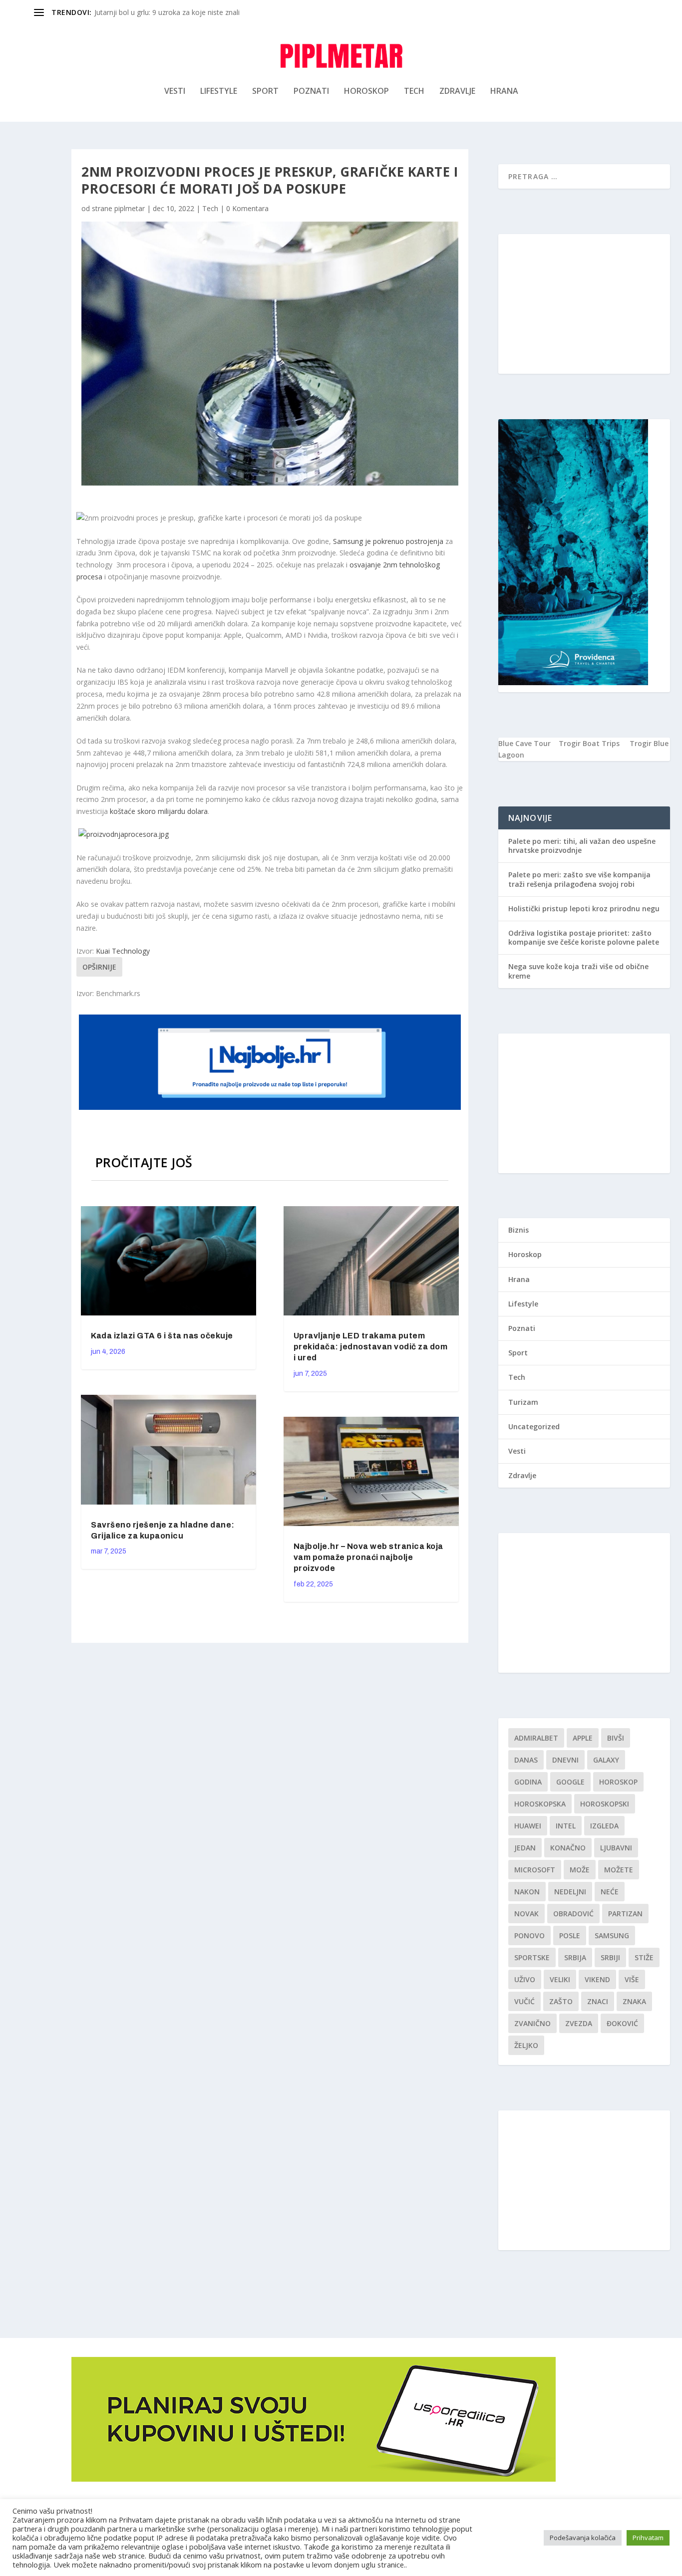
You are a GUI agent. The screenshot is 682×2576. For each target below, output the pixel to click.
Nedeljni (570, 1892)
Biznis (518, 1230)
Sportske (532, 1957)
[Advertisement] (584, 304)
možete (619, 1870)
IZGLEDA (604, 1826)
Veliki (560, 1979)
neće (610, 1892)
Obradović (573, 1914)
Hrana (504, 92)
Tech (414, 92)
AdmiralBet (536, 1738)
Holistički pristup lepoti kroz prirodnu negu (584, 908)
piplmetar (130, 208)
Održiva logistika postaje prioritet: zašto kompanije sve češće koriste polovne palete (584, 937)
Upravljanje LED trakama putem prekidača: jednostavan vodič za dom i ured (371, 1347)
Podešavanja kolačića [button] (583, 2538)
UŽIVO (525, 1979)
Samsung (612, 1935)
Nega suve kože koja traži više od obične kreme (578, 971)
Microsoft (535, 1870)
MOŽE (580, 1870)
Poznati (311, 92)
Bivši (616, 1738)
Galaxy (606, 1760)
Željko (526, 2045)
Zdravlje (457, 92)
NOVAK (526, 1914)
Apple (583, 1738)
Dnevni (565, 1760)
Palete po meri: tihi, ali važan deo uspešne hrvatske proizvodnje (582, 846)
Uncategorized (534, 1426)
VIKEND (597, 1979)
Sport (265, 92)
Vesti (175, 92)
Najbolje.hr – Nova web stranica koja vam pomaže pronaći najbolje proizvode (368, 1557)
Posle (570, 1935)
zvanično (532, 2023)
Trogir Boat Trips (589, 743)
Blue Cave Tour (524, 743)
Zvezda (579, 2023)
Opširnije (99, 967)
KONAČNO (568, 1848)
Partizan (625, 1914)
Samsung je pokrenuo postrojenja (388, 541)
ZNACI (598, 2001)
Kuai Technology (123, 951)
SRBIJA (575, 1957)
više (632, 1979)
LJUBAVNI (616, 1848)
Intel (566, 1826)
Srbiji (610, 1957)
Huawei (528, 1826)
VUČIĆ (524, 2001)
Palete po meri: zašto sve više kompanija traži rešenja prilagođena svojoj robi (579, 879)
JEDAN (525, 1848)
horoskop (618, 1782)
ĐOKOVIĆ (622, 2023)
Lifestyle (219, 92)
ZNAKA (634, 2001)
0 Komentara (247, 208)
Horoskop (366, 92)
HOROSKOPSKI (605, 1804)
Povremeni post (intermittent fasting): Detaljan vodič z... (184, 12)
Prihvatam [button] (648, 2538)
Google (570, 1782)
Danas (526, 1760)
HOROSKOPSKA (540, 1804)
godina (528, 1782)
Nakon (527, 1892)
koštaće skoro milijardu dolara (159, 811)
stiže (644, 1957)
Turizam (523, 1402)
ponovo (529, 1935)
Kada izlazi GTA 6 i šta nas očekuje (162, 1336)
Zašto (561, 2001)
